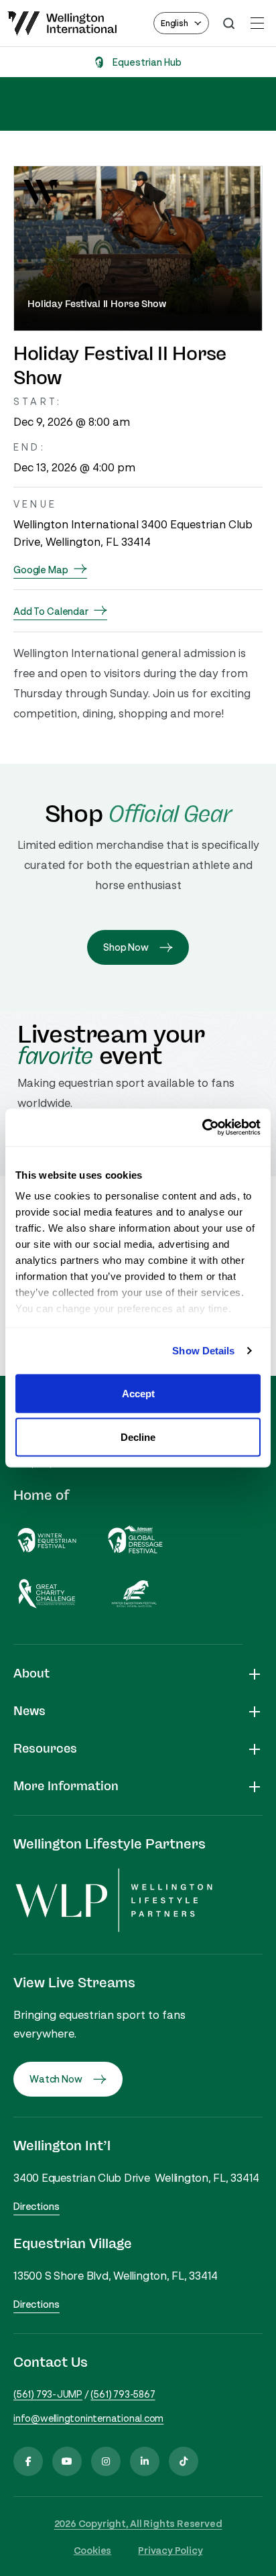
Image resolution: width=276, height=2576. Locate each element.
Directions (37, 2206)
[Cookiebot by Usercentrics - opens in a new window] (202, 1128)
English (175, 23)
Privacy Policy (170, 2550)
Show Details (203, 1351)
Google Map (41, 570)
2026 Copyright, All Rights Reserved (138, 2523)
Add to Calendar (51, 611)
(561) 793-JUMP (48, 2394)
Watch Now (56, 2079)
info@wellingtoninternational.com (88, 2418)
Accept (138, 1393)
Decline (138, 1437)
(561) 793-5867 (123, 2394)
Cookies (93, 2550)
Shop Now (126, 947)
